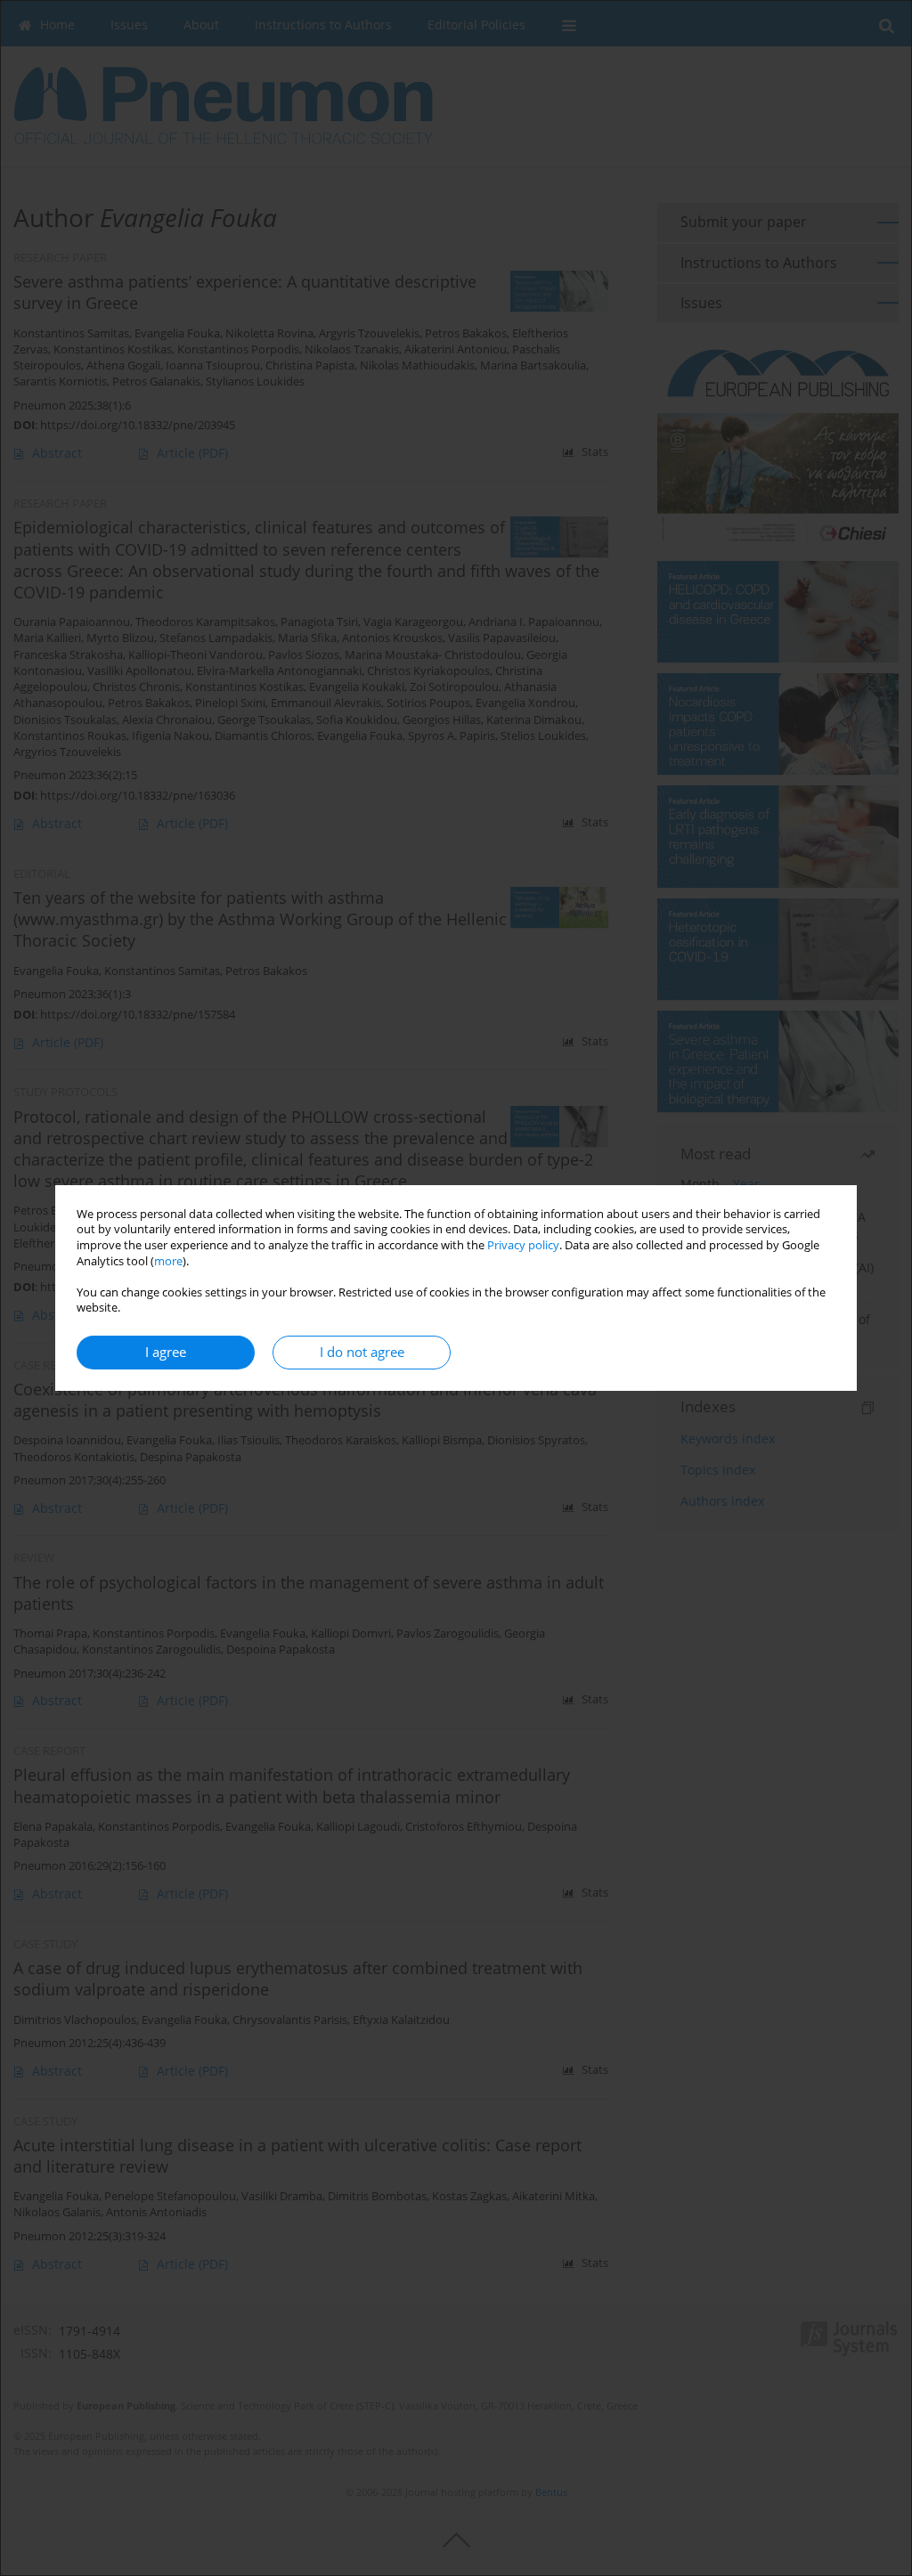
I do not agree (362, 1352)
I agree (166, 1352)
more (168, 1261)
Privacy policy (523, 1245)
